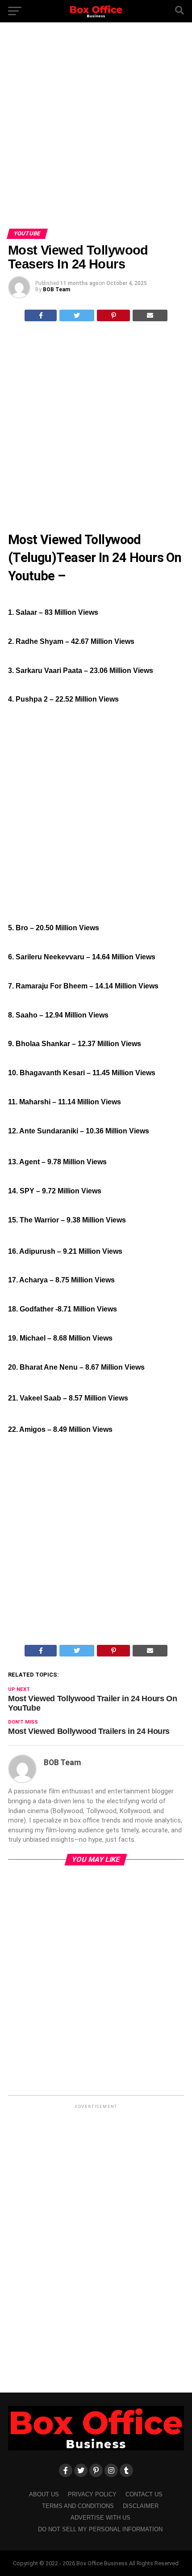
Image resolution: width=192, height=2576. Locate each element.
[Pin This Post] (114, 315)
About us (44, 2494)
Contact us (144, 2494)
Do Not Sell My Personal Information (100, 2529)
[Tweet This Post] (77, 315)
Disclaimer (141, 2506)
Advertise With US (100, 2518)
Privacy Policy (92, 2494)
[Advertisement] (96, 129)
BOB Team (56, 290)
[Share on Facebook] (41, 315)
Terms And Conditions (78, 2506)
